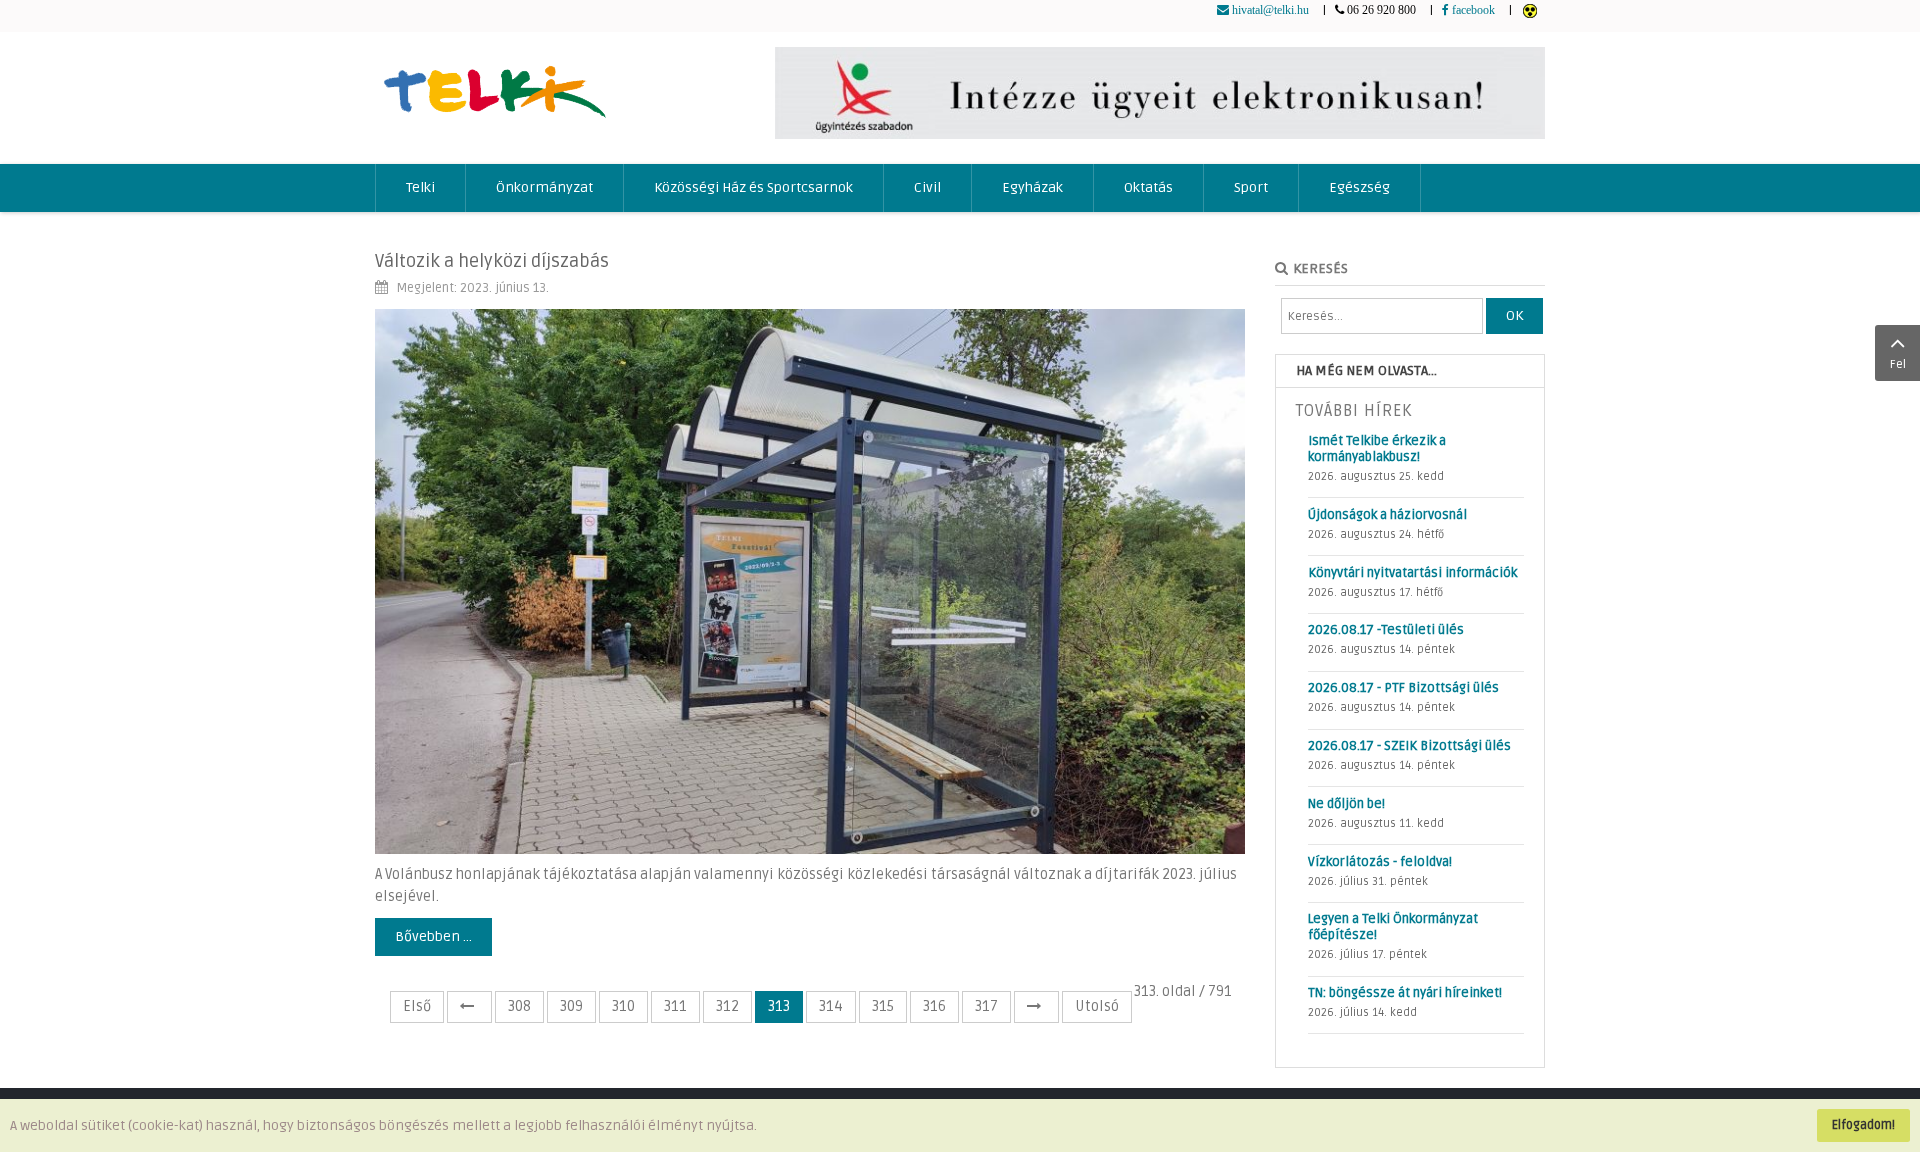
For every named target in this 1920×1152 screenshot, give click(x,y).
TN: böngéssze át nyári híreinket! (1405, 993)
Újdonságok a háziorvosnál (1387, 515)
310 (623, 1006)
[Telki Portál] (494, 82)
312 (727, 1006)
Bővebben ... (433, 936)
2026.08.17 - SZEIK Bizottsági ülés (1409, 746)
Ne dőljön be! (1346, 804)
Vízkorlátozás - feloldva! (1380, 862)
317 (986, 1006)
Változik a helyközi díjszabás (492, 261)
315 (883, 1006)
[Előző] (469, 1007)
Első (417, 1006)
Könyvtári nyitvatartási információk (1412, 573)
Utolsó (1097, 1006)
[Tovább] (1036, 1007)
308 (519, 1006)
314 (831, 1006)
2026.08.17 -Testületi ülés (1386, 630)
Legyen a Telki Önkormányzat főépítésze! (1393, 927)
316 (934, 1006)
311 (675, 1006)
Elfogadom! (1863, 1125)
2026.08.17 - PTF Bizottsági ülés (1403, 688)
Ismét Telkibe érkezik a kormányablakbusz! (1377, 449)
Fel (1898, 364)
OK (1514, 315)
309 (571, 1006)
